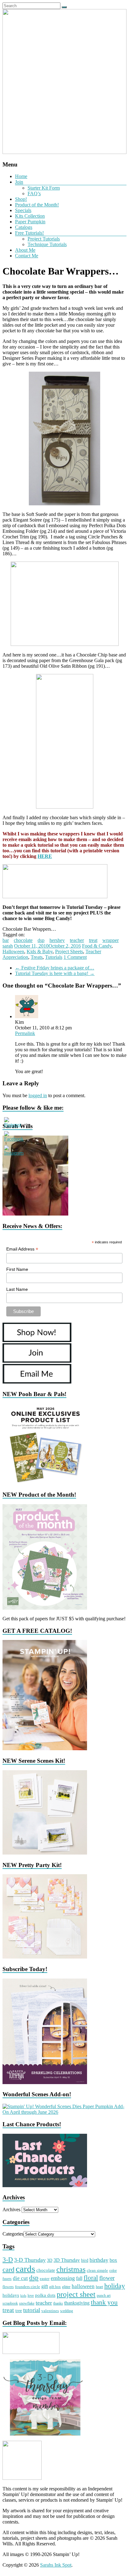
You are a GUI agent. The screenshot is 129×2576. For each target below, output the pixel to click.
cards (25, 2269)
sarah (8, 946)
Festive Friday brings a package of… (55, 968)
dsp (41, 940)
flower (107, 2278)
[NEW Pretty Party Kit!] (45, 1957)
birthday (99, 2260)
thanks (58, 2303)
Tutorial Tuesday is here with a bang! (55, 973)
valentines (50, 2311)
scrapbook (10, 2303)
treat (93, 940)
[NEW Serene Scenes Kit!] (45, 1853)
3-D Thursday (30, 2260)
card (8, 2269)
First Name (17, 1269)
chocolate (23, 940)
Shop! (21, 199)
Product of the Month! (37, 205)
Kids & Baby (40, 951)
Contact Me (27, 256)
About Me (25, 250)
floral (91, 2278)
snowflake (27, 2303)
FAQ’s (34, 193)
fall (79, 2278)
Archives (11, 2209)
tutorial (32, 2310)
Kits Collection (30, 216)
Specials (23, 210)
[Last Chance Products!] (45, 2185)
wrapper (111, 940)
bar (6, 940)
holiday (115, 2286)
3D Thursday (67, 2260)
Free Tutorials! (29, 233)
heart (99, 2287)
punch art (104, 2296)
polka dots (45, 2295)
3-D (8, 2260)
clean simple (97, 2271)
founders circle (28, 2287)
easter (45, 2279)
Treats (37, 957)
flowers (8, 2287)
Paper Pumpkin (30, 222)
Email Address (22, 1249)
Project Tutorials (44, 239)
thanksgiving (77, 2303)
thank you (104, 2302)
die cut (20, 2278)
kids (23, 2296)
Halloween (13, 951)
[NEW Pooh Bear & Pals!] (45, 1482)
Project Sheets (69, 951)
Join (19, 182)
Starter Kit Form (44, 188)
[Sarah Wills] (35, 1214)
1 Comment (75, 957)
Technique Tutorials (47, 244)
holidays (11, 2295)
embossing (63, 2278)
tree (19, 2311)
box (113, 2260)
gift (45, 2286)
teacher (77, 940)
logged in (38, 1095)
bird (85, 2260)
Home (21, 176)
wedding (67, 2311)
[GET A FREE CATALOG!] (45, 1749)
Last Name (17, 1289)
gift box (55, 2287)
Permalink (25, 1033)
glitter (66, 2287)
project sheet (76, 2294)
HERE (45, 856)
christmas (71, 2269)
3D (50, 2260)
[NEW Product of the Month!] (45, 1608)
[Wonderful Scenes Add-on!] (64, 2112)
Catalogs (24, 227)
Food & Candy (97, 946)
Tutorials (54, 957)
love (31, 2296)
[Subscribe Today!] (45, 2082)
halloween (83, 2286)
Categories (13, 2234)
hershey (57, 940)
